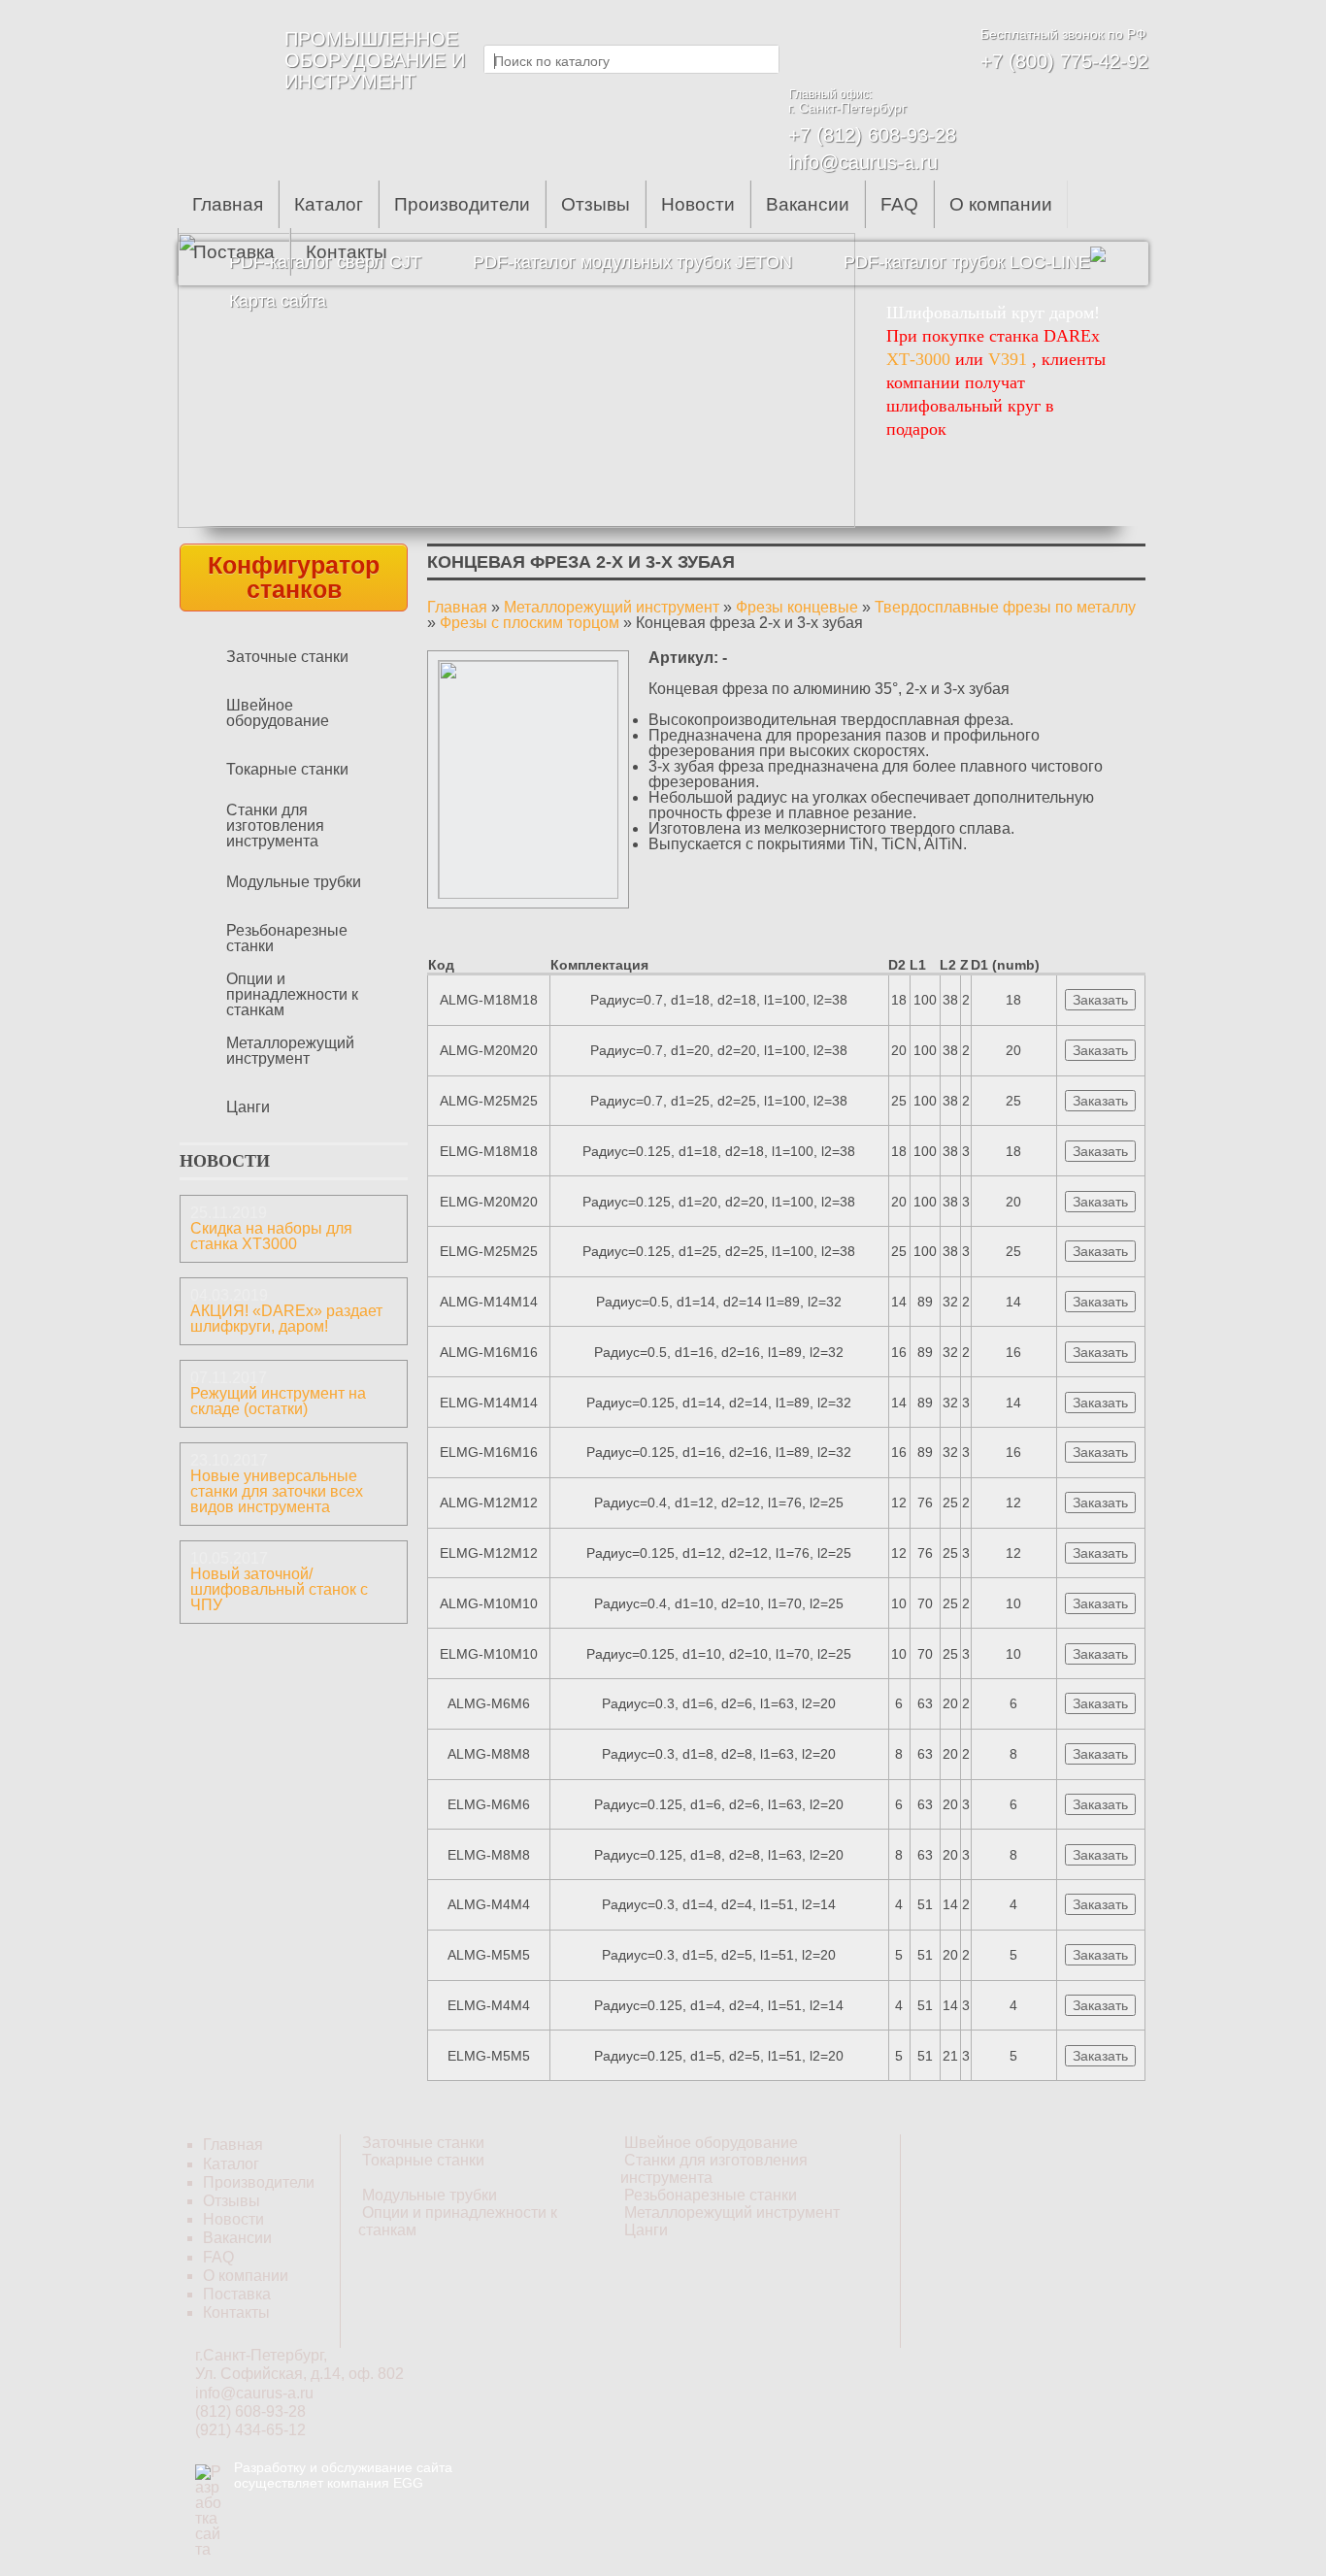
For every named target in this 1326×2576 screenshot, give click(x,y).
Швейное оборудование (278, 713)
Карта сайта (278, 301)
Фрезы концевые (797, 607)
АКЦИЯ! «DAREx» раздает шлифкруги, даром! (286, 1319)
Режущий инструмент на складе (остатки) (278, 1401)
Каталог (329, 204)
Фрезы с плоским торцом (530, 623)
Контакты (347, 252)
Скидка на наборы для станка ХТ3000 (271, 1236)
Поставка (234, 252)
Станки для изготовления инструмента (275, 826)
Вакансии (808, 204)
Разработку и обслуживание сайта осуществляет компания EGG (343, 2475)
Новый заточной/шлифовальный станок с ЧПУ (279, 1589)
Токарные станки (287, 769)
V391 (1008, 359)
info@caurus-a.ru (863, 162)
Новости (698, 204)
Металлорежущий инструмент (290, 1051)
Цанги (248, 1107)
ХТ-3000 (918, 359)
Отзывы (596, 204)
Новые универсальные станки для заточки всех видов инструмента (277, 1491)
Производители (462, 204)
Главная (228, 204)
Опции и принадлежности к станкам (292, 994)
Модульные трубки (294, 882)
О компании (1001, 204)
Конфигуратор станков (294, 577)
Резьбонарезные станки (287, 938)
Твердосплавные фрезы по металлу (1005, 607)
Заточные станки (287, 657)
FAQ (899, 204)
